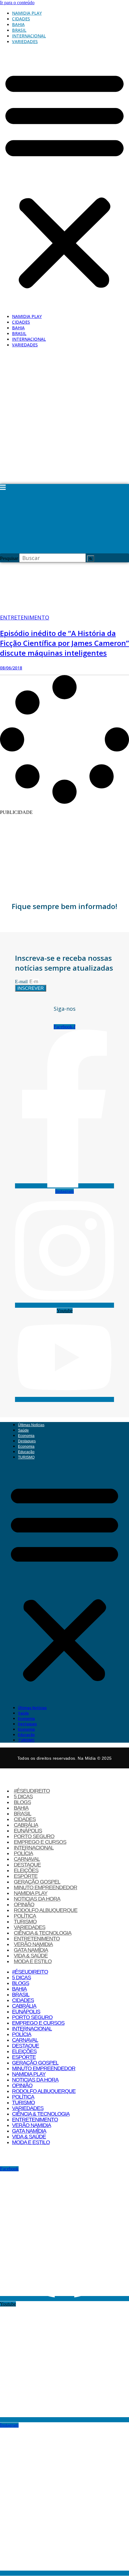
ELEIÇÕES (26, 1870)
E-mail (22, 982)
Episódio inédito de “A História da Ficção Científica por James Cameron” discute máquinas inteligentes (64, 643)
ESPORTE (26, 1876)
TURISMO (26, 1457)
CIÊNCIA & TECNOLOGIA (43, 1933)
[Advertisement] (64, 417)
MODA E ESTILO (33, 1961)
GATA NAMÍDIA (31, 1950)
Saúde (23, 1430)
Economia (26, 1436)
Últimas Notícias (31, 1425)
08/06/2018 (11, 668)
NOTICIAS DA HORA (37, 1899)
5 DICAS (23, 1796)
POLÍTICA (25, 1916)
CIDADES (21, 19)
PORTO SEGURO (34, 1836)
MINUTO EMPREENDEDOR (45, 1887)
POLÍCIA (23, 1853)
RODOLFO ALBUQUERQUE (46, 1910)
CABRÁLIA (26, 1825)
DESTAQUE (27, 1865)
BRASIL (19, 30)
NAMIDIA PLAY (27, 13)
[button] (64, 179)
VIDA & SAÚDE (31, 1956)
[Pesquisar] (91, 559)
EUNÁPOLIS (28, 1831)
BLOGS (22, 1802)
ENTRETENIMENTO (37, 1939)
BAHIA (18, 24)
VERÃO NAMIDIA (33, 1944)
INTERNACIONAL (29, 36)
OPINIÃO (24, 1904)
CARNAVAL (27, 1859)
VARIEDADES (25, 41)
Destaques (27, 1441)
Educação (26, 1452)
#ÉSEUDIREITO (32, 1791)
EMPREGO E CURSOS (40, 1842)
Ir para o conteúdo (17, 3)
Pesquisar (9, 558)
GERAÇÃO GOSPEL (37, 1882)
